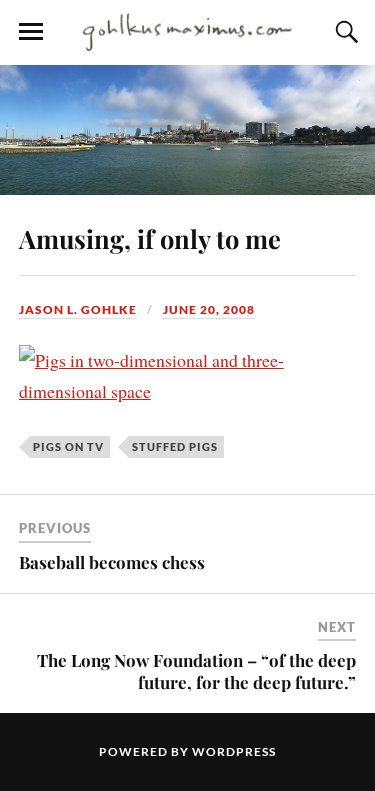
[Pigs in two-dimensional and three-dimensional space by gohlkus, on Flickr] (188, 391)
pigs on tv (68, 446)
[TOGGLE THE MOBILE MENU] (31, 32)
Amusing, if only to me (150, 238)
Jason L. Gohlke (78, 309)
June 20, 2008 (209, 309)
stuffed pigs (175, 446)
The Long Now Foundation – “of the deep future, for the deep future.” (196, 671)
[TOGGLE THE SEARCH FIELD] (344, 32)
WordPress (234, 751)
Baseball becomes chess (112, 562)
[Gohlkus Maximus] (188, 31)
